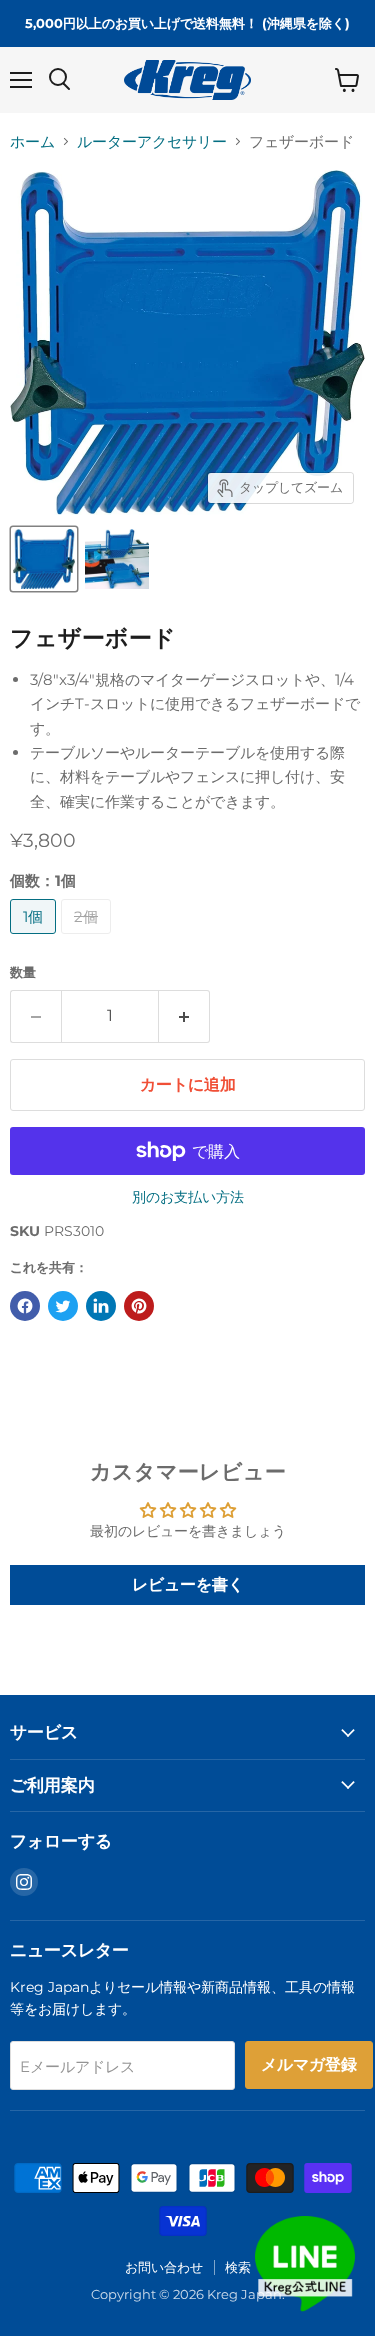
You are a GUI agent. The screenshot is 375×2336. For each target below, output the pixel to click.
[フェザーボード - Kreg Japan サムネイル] (44, 559)
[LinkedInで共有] (101, 1306)
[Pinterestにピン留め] (139, 1306)
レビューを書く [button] (188, 1584)
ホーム (32, 141)
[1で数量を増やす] (184, 1016)
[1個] (35, 938)
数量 (23, 972)
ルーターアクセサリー (152, 141)
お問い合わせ (164, 2267)
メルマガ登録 (309, 2065)
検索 (238, 2267)
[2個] (88, 938)
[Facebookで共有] (25, 1306)
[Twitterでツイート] (63, 1306)
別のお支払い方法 (188, 1197)
